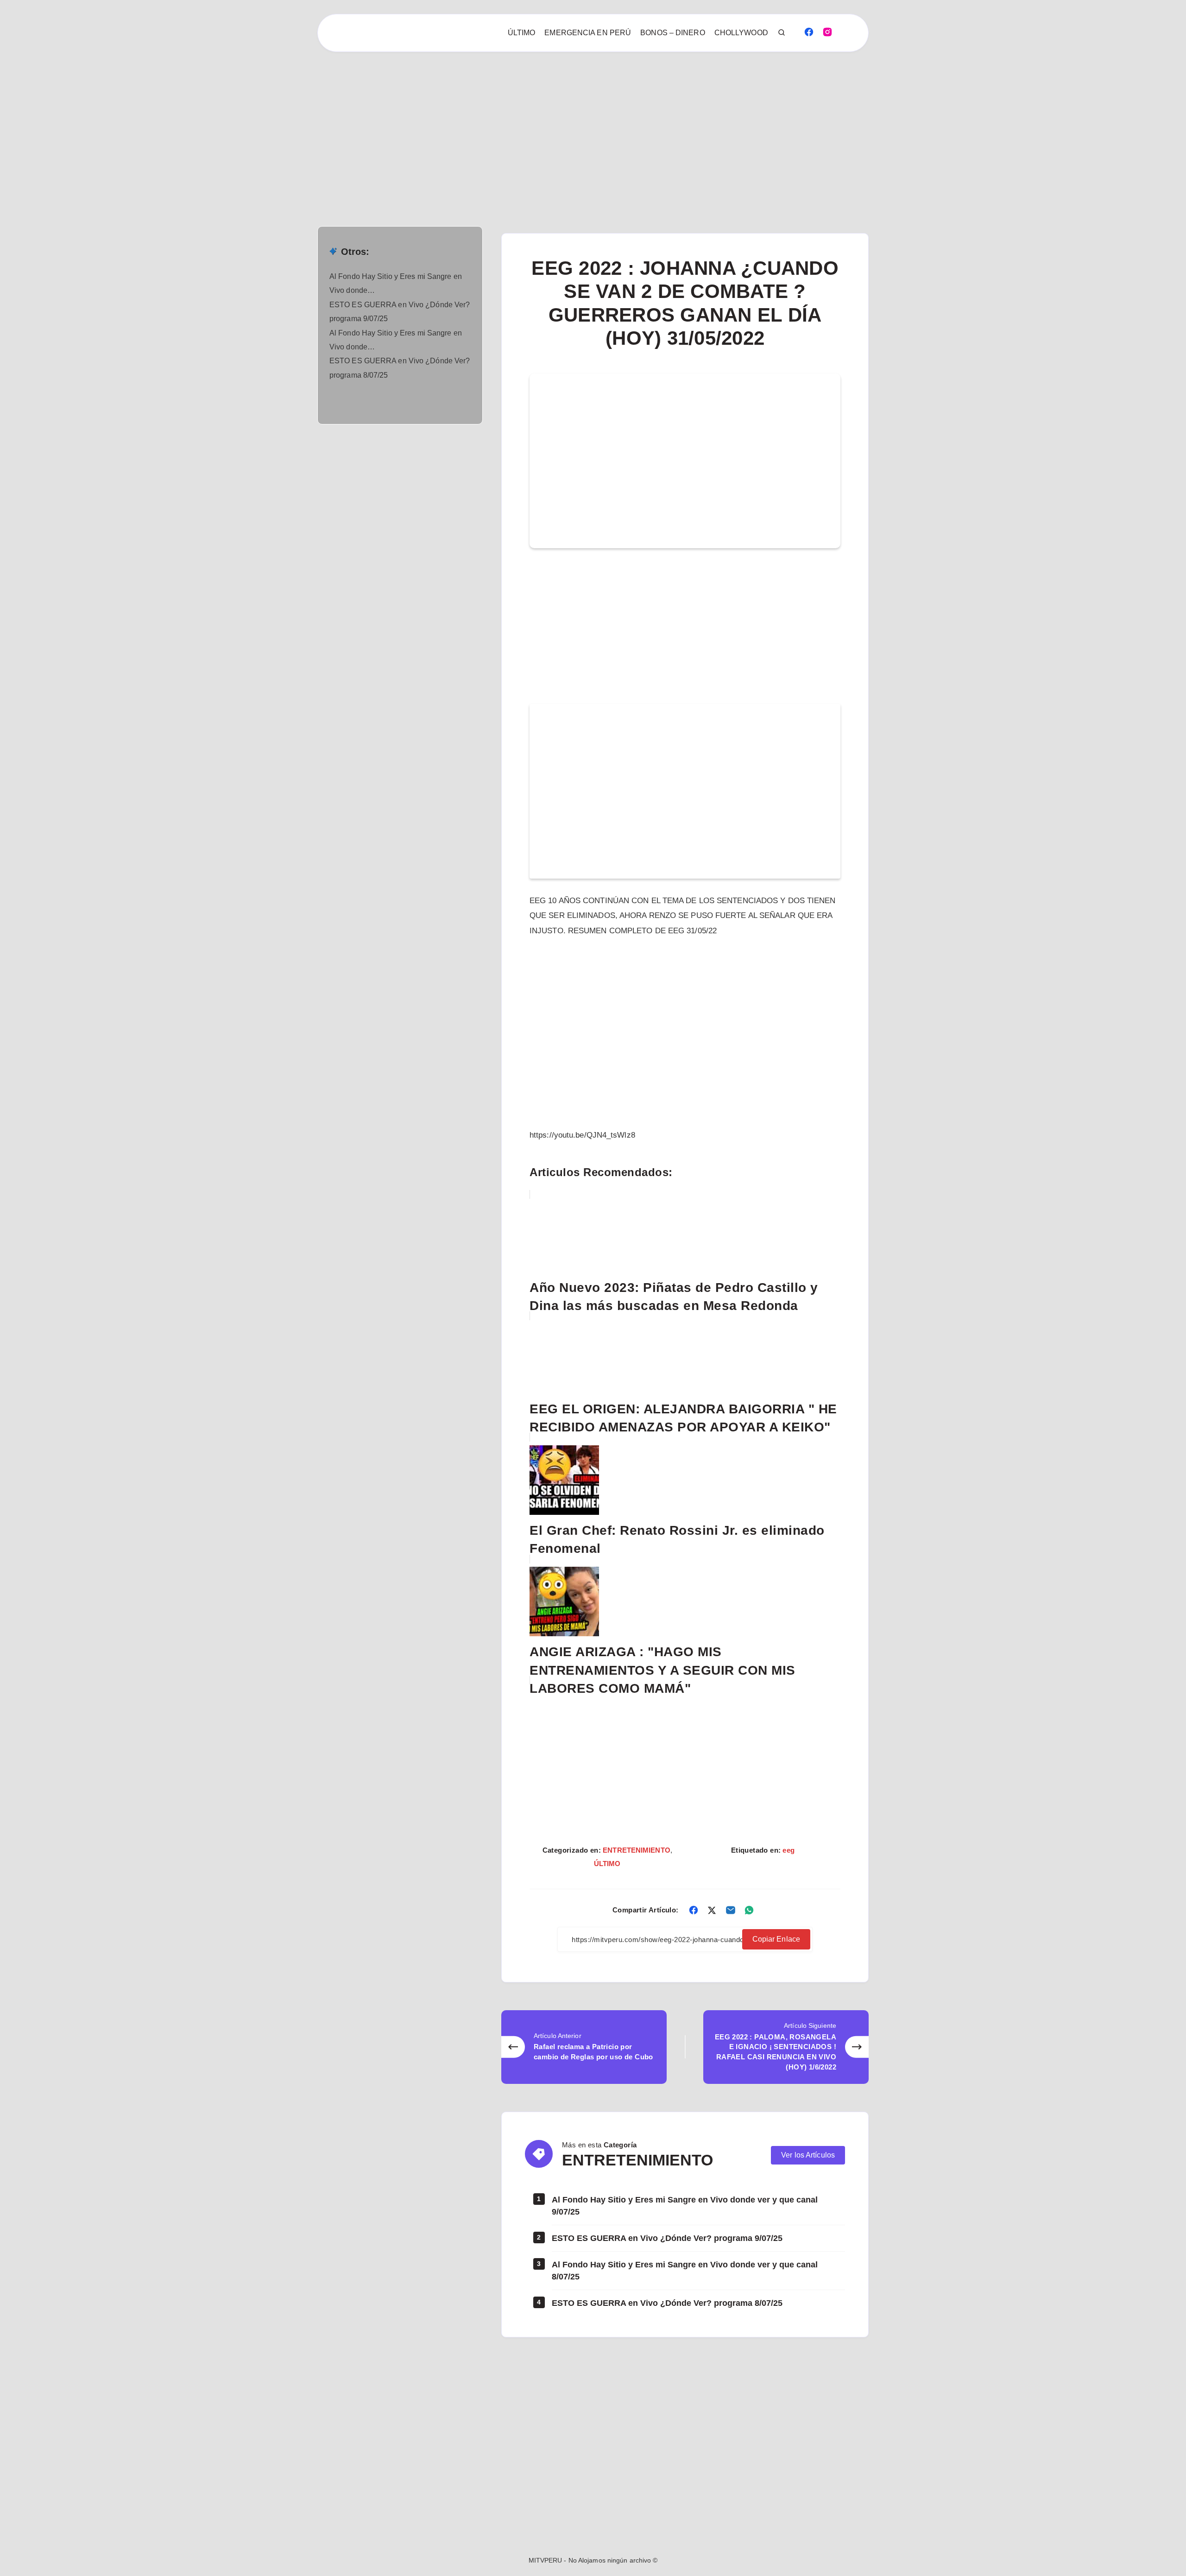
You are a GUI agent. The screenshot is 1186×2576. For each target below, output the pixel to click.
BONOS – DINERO (672, 33)
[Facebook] (809, 32)
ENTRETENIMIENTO (637, 1850)
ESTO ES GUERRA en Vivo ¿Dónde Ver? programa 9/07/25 (667, 2238)
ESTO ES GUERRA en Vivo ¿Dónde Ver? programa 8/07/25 (667, 2303)
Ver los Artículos (808, 2155)
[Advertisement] (278, 120)
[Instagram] (827, 32)
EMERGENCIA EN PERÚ (588, 33)
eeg (788, 1850)
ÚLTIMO (522, 33)
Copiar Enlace (776, 1939)
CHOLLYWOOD (741, 33)
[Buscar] (782, 33)
